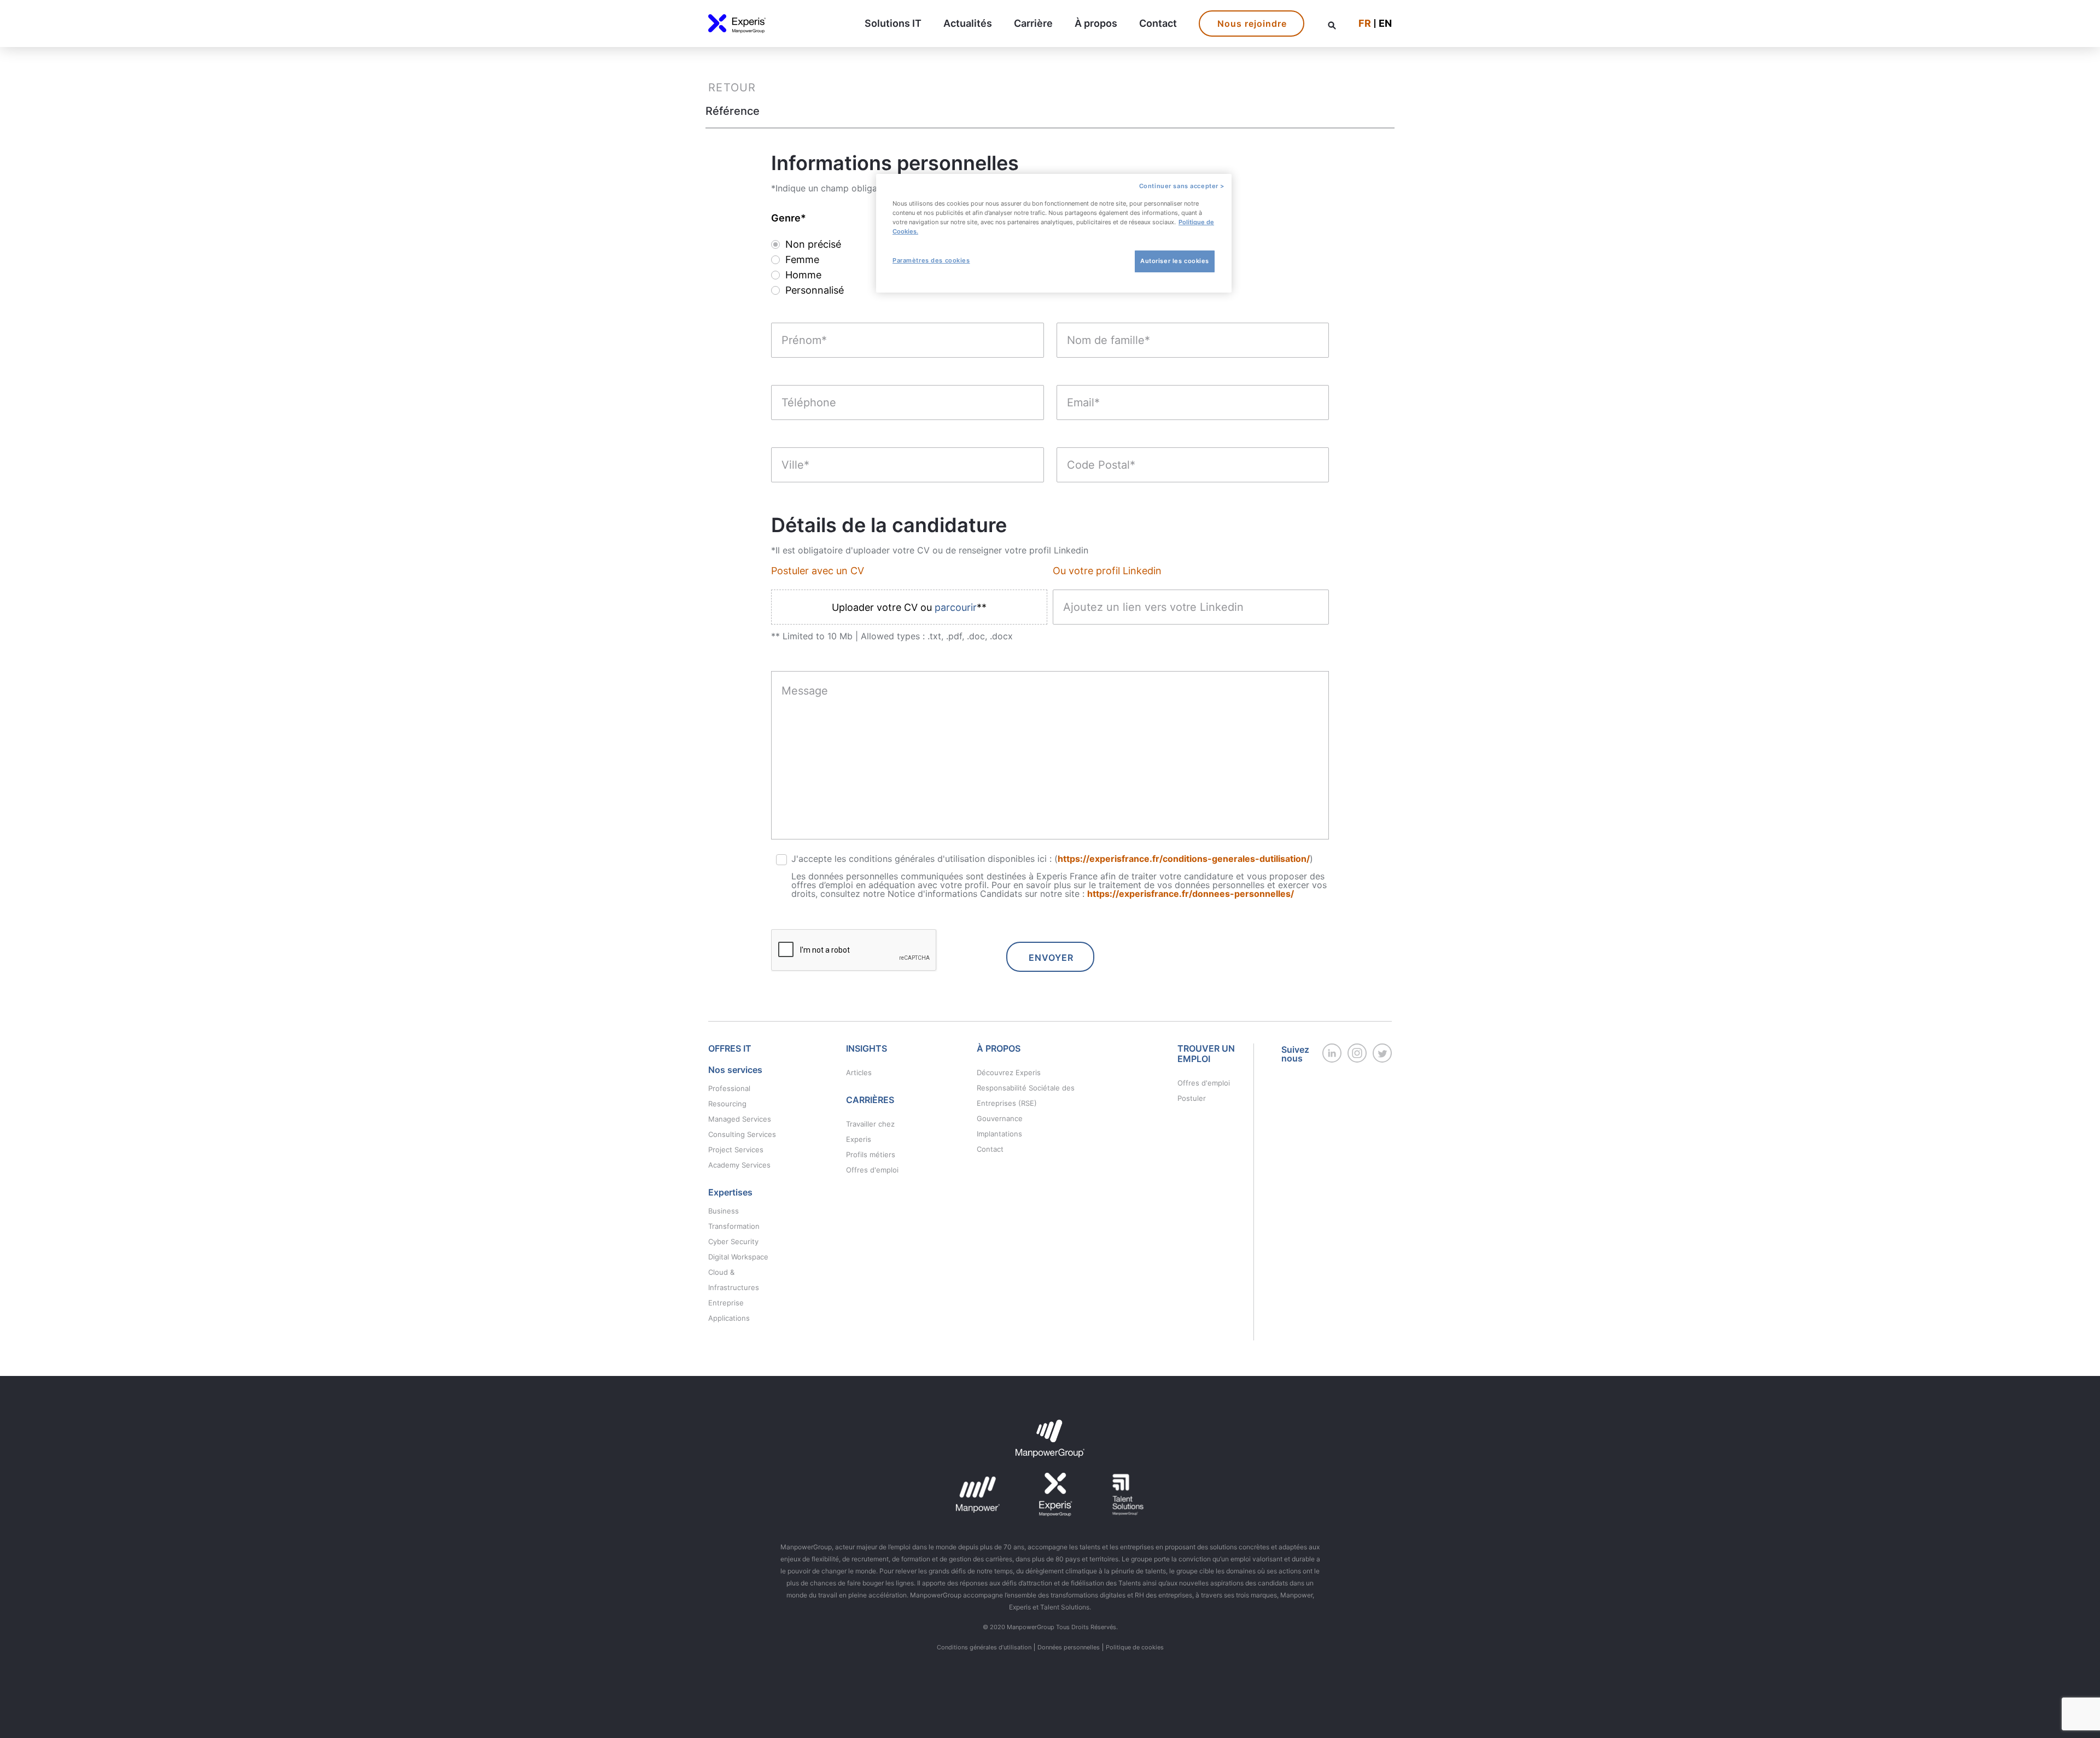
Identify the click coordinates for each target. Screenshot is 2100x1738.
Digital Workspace (738, 1257)
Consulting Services (742, 1134)
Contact (1158, 24)
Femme (802, 260)
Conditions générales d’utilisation (984, 1647)
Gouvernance (1000, 1118)
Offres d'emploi (872, 1170)
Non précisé (813, 244)
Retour (732, 88)
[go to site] (1332, 1059)
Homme (803, 275)
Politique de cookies (1135, 1647)
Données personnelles (1069, 1647)
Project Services (736, 1150)
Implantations (999, 1134)
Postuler (1192, 1098)
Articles (859, 1072)
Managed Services (740, 1119)
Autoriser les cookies (1175, 261)
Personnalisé (815, 290)
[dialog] (1054, 233)
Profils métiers (871, 1154)
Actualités (968, 24)
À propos (1096, 24)
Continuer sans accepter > (1182, 186)
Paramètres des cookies (931, 260)
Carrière (1033, 24)
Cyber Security (733, 1241)
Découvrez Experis (1009, 1072)
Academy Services (739, 1165)
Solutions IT (893, 24)
